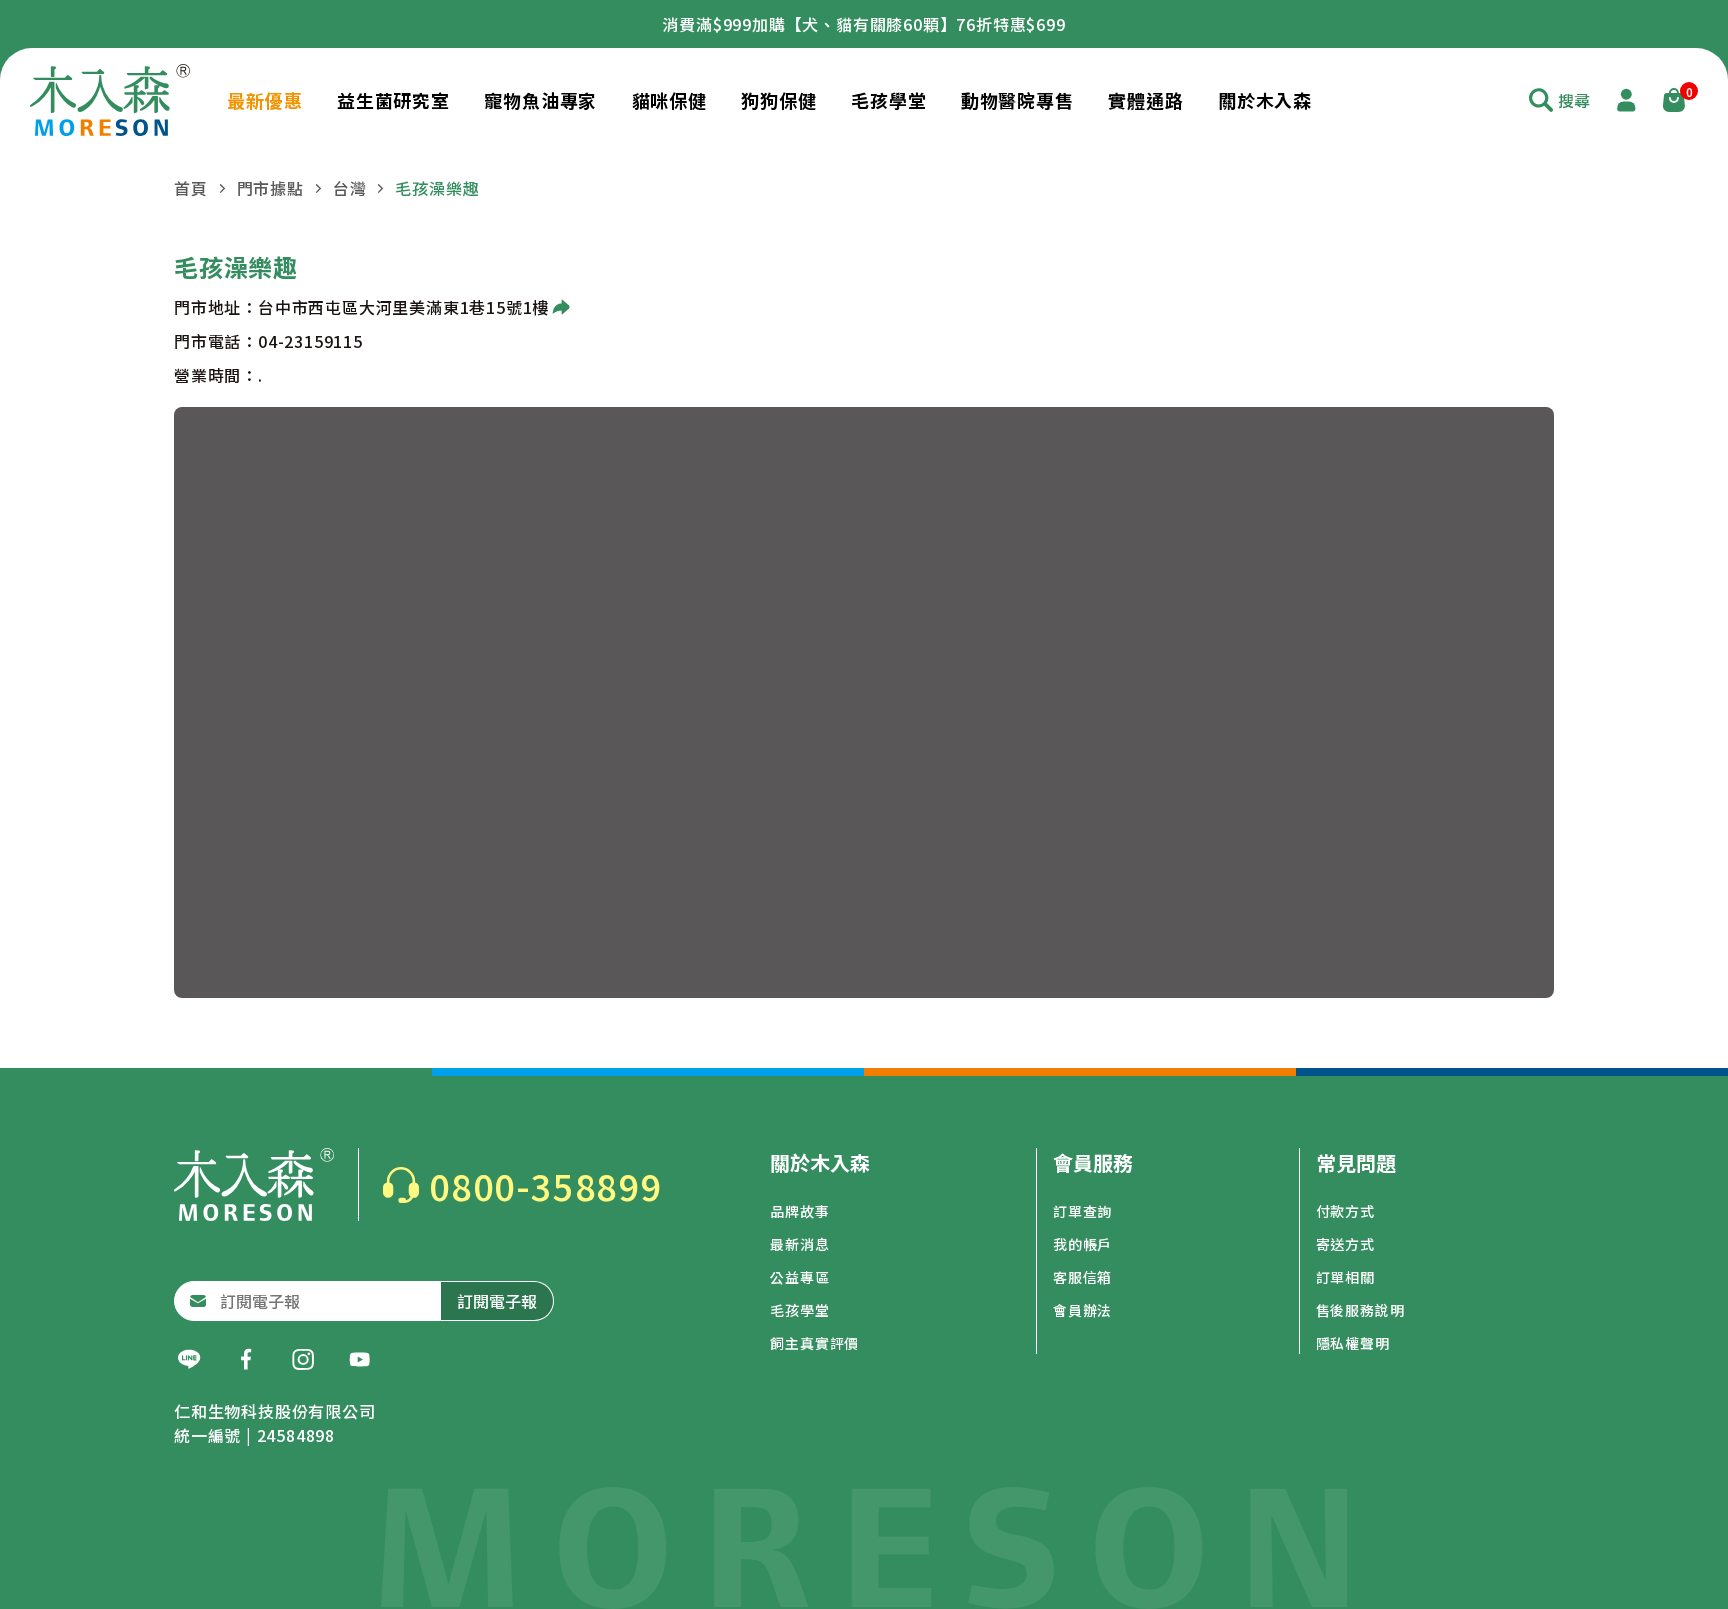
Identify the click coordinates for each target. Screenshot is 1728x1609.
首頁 (191, 188)
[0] (1674, 100)
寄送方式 (1345, 1244)
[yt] (360, 1360)
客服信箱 (1082, 1277)
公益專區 (799, 1277)
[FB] (246, 1360)
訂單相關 (1345, 1277)
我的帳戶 (1082, 1244)
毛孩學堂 (799, 1310)
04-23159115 (310, 341)
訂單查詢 (1082, 1211)
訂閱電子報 (497, 1301)
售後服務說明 (1360, 1310)
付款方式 (1345, 1211)
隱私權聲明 (1353, 1343)
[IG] (303, 1360)
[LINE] (189, 1360)
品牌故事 (799, 1211)
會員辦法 (1082, 1310)
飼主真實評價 (814, 1343)
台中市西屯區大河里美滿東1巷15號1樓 (403, 307)
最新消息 (799, 1244)
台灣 (350, 188)
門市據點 (270, 188)
